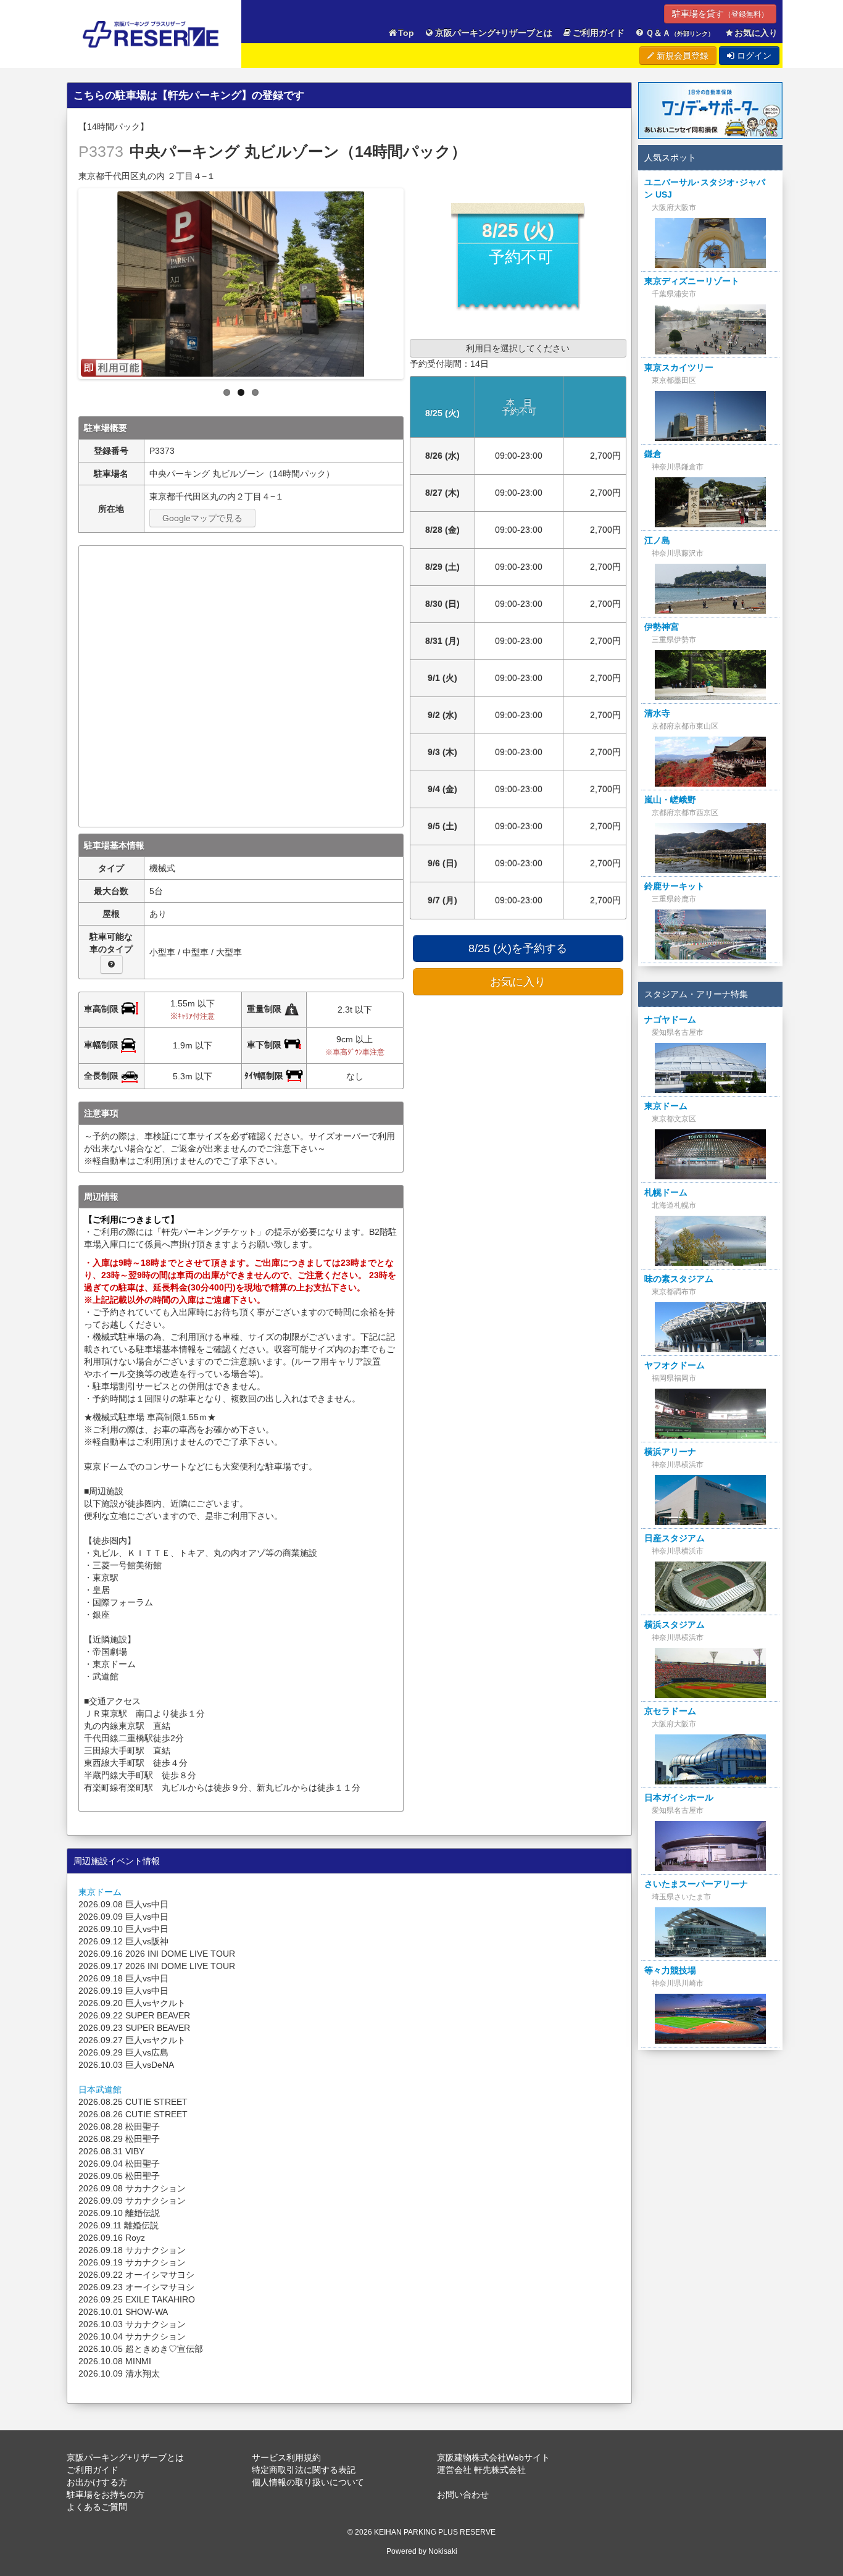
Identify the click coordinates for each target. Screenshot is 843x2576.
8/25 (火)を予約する (518, 948)
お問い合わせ (463, 2494)
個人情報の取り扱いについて (308, 2482)
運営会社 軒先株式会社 (481, 2470)
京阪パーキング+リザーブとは (494, 33)
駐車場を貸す (720, 14)
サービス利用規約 (286, 2457)
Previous (68, 280)
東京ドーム (100, 1892)
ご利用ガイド (599, 33)
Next (414, 280)
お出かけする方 (97, 2482)
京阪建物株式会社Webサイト (493, 2457)
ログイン (753, 56)
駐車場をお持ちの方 (106, 2494)
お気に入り (756, 33)
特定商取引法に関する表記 (304, 2470)
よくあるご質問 (97, 2507)
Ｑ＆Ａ (680, 33)
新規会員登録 (681, 56)
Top (406, 33)
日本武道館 (100, 2089)
